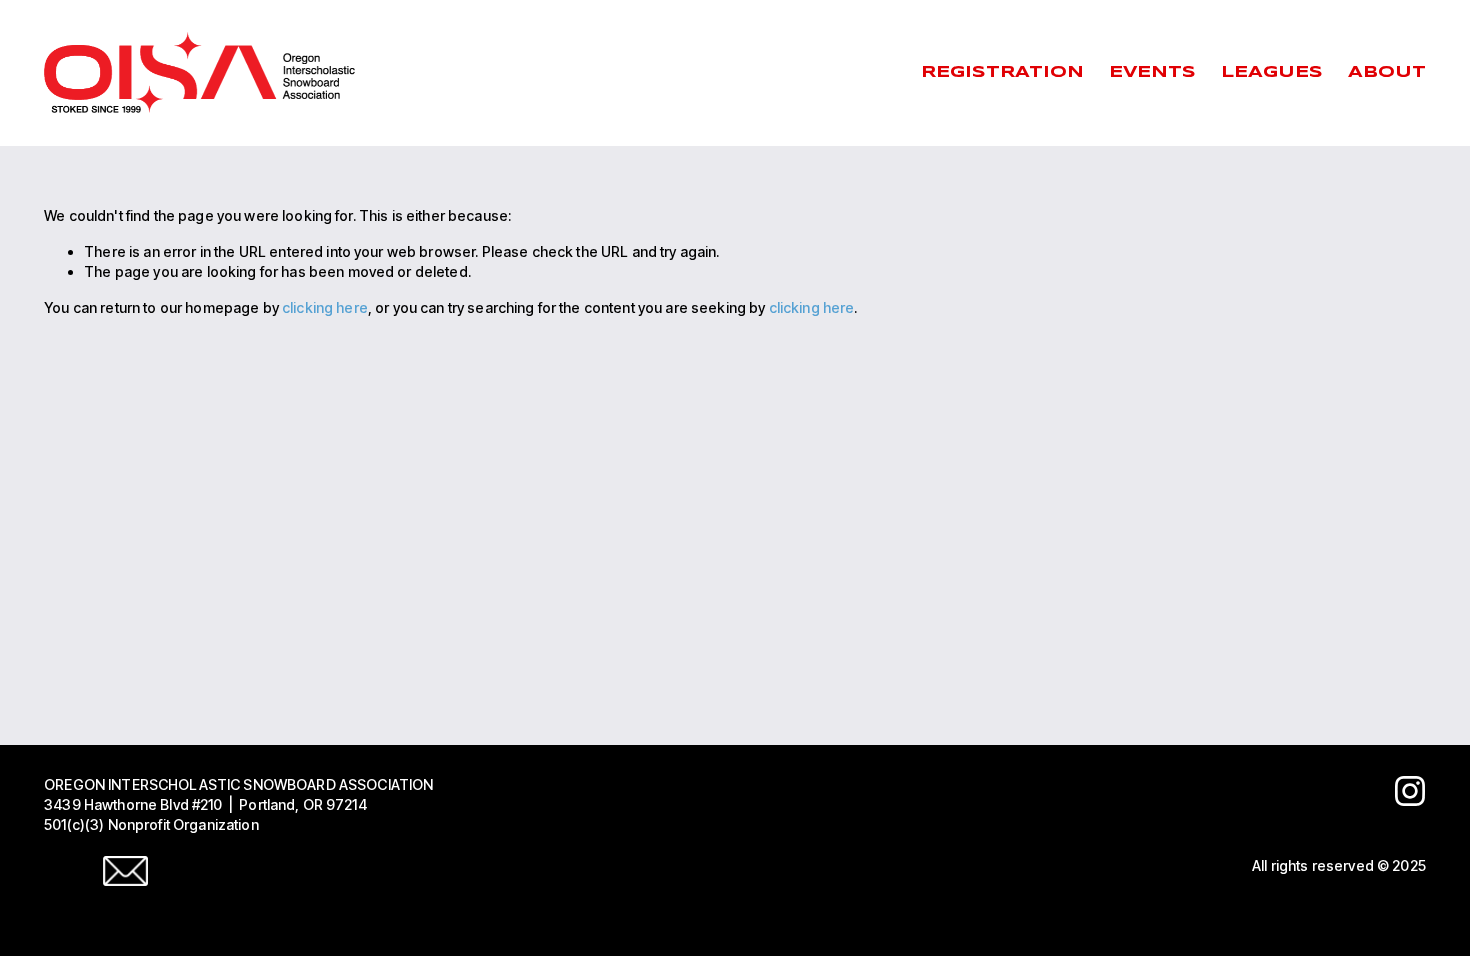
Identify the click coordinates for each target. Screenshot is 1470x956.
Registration (1002, 72)
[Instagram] (1410, 791)
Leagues (1272, 72)
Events (1152, 72)
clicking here (325, 307)
